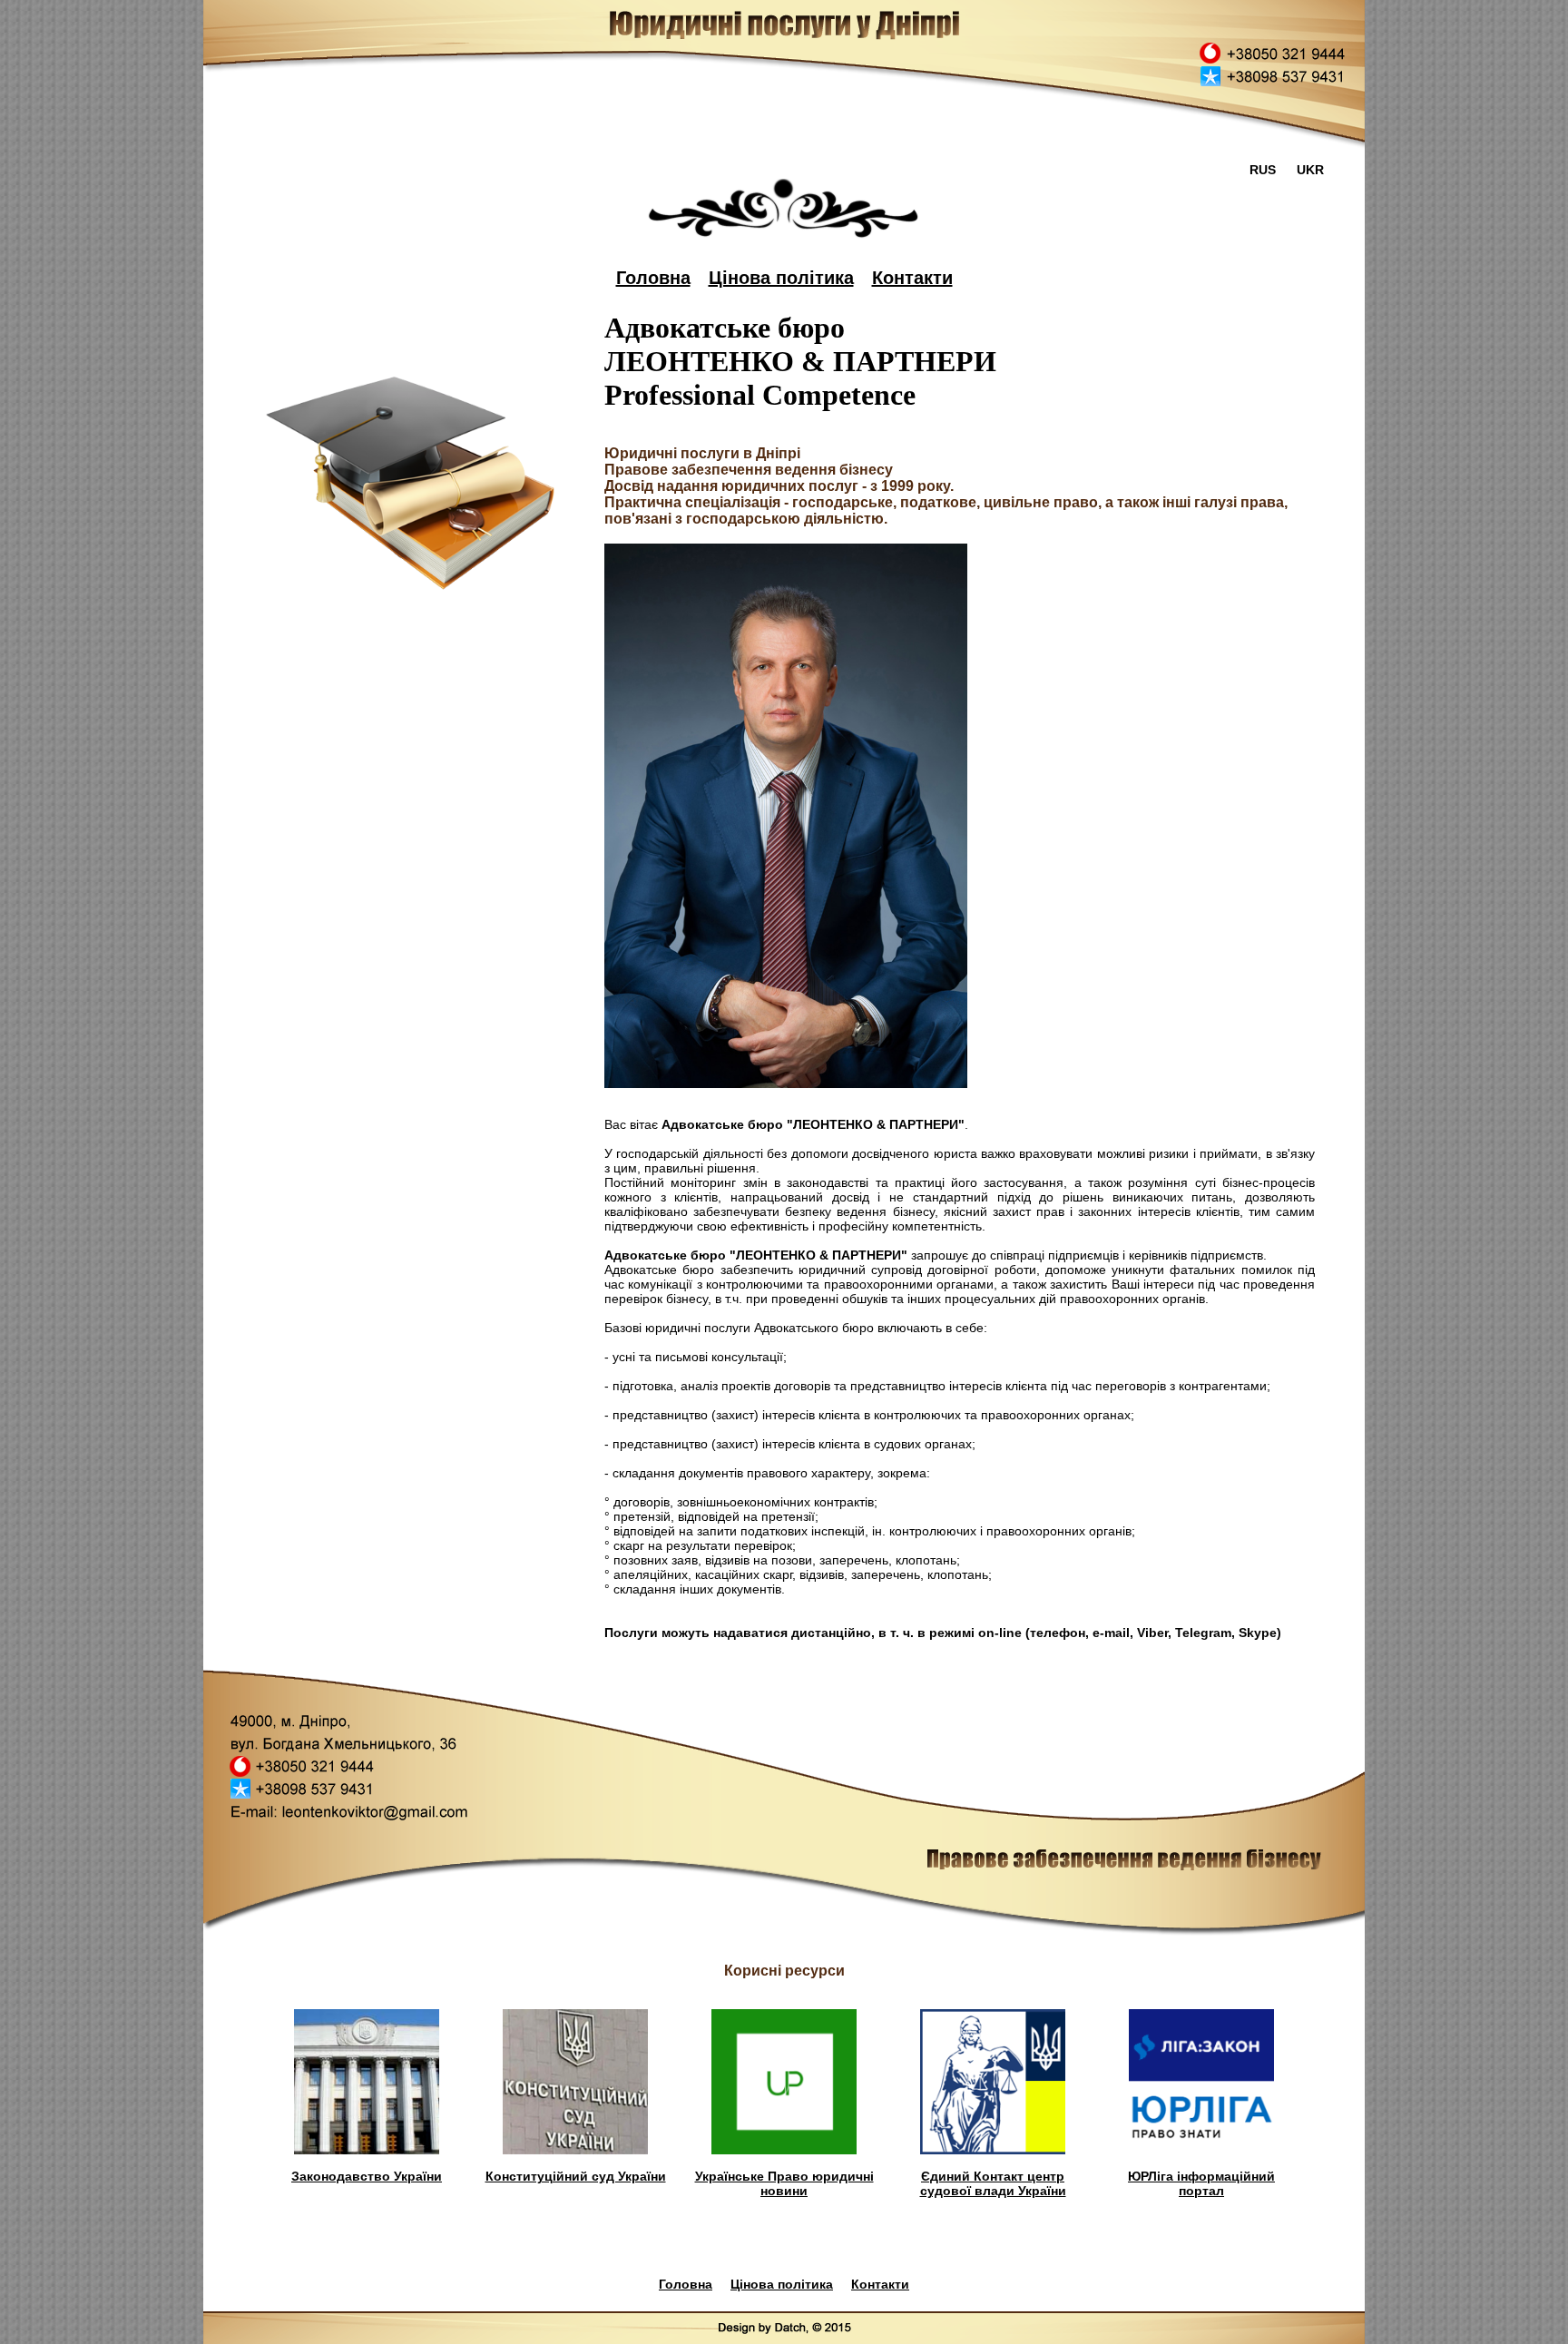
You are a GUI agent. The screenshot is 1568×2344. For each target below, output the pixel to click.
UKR (1310, 170)
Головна (653, 278)
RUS (1263, 170)
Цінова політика (781, 278)
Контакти (912, 278)
